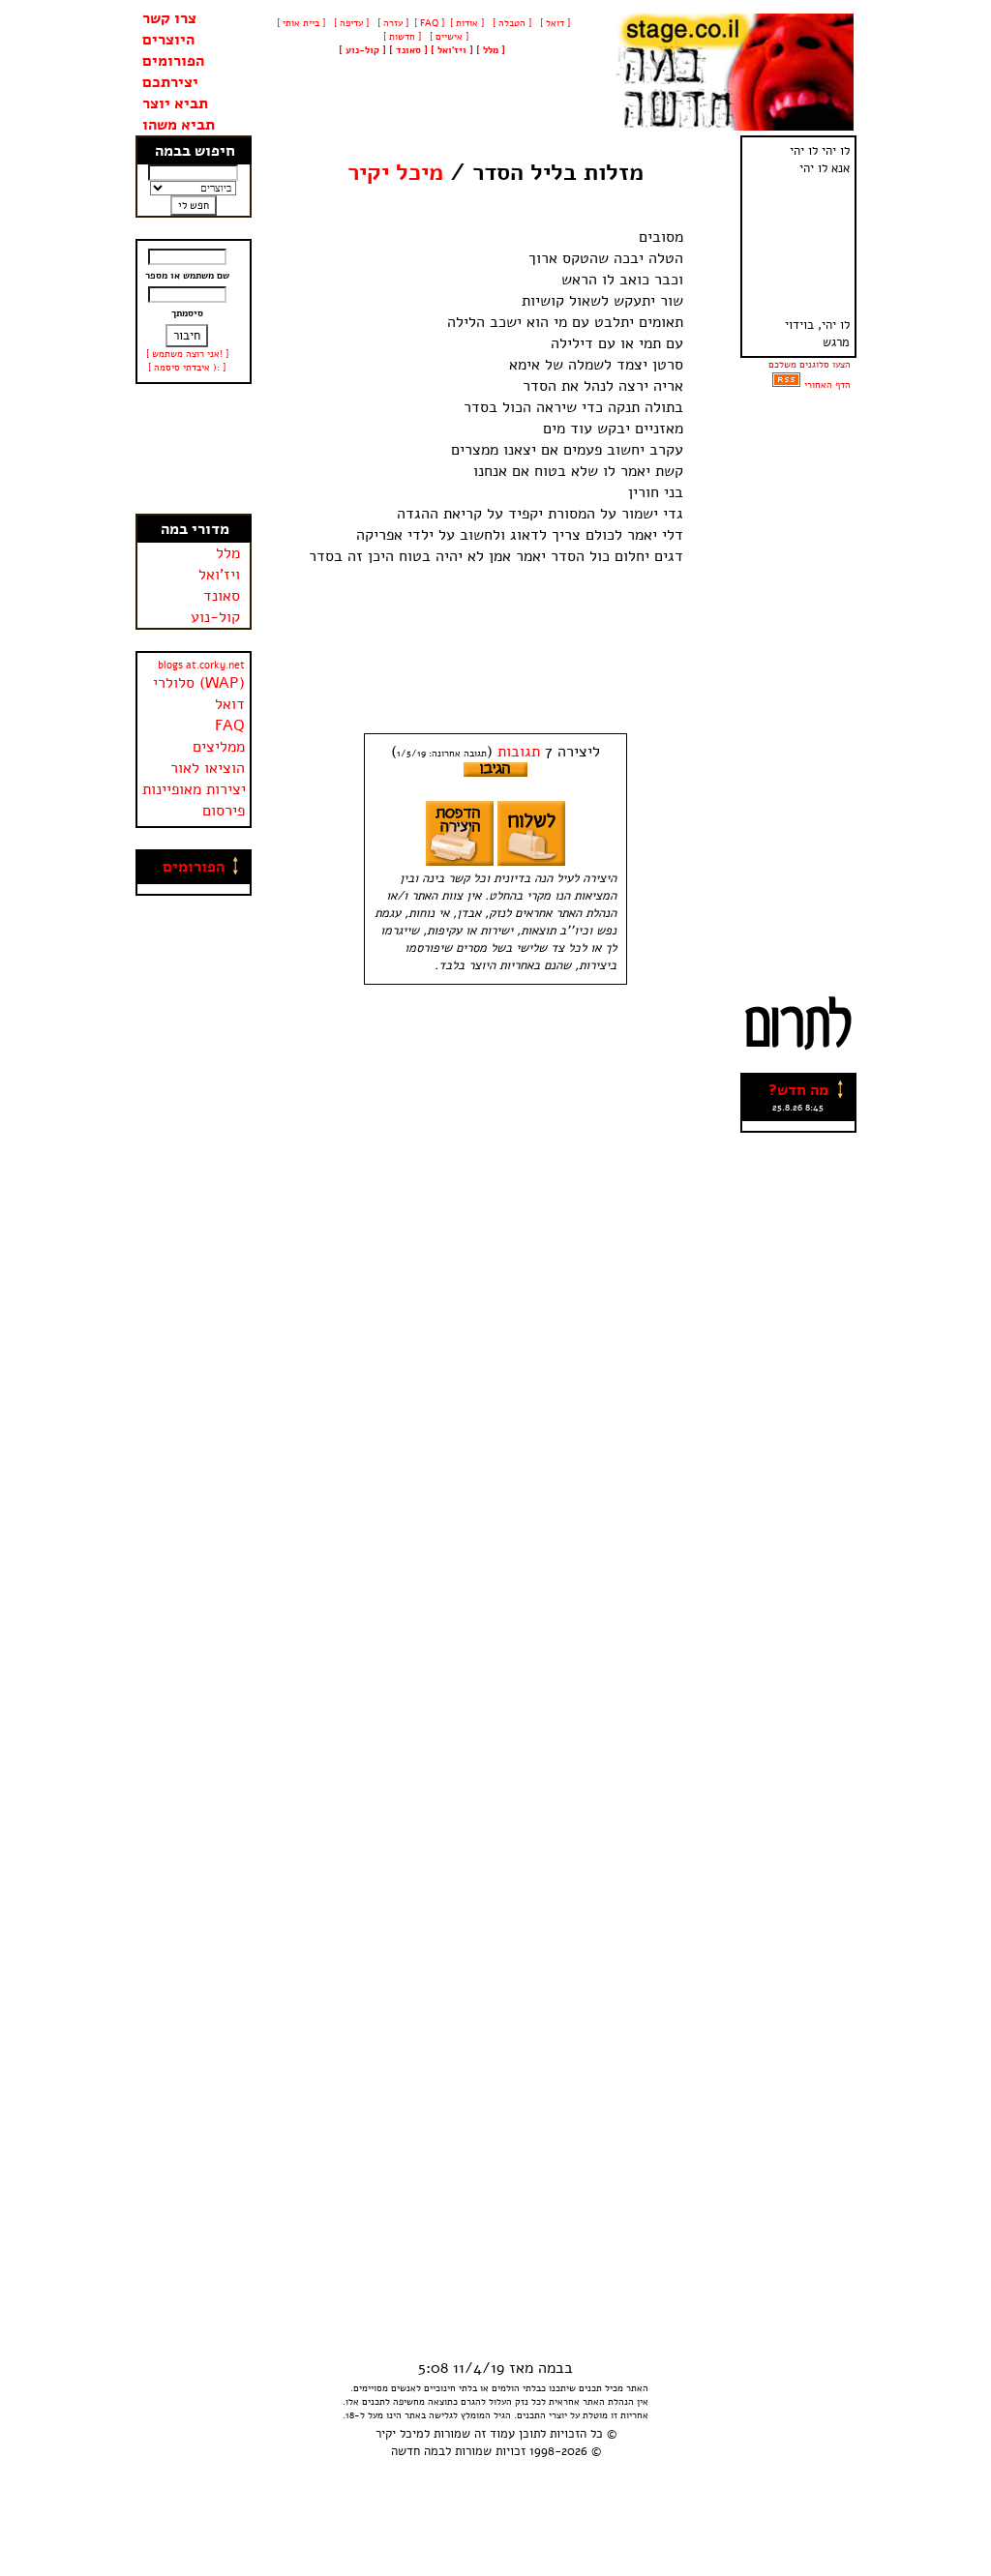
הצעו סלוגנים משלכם (810, 365)
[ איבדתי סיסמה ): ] (187, 368)
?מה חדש (798, 1090)
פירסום (224, 811)
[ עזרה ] (391, 23)
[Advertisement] (194, 449)
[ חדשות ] (401, 37)
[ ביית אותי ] (301, 23)
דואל (230, 704)
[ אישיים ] (448, 37)
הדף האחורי (827, 385)
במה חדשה (418, 2451)
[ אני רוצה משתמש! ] (187, 354)
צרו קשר (169, 18)
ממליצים (219, 747)
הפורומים (173, 61)
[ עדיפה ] (350, 23)
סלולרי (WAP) (199, 683)
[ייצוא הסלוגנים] (786, 385)
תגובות (519, 752)
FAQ (230, 725)
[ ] (362, 50)
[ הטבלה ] (511, 23)
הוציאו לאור (208, 768)
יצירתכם (170, 82)
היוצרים (168, 40)
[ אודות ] (467, 23)
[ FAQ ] (429, 23)
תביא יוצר (175, 104)
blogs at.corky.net (201, 665)
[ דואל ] (554, 23)
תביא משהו (179, 125)
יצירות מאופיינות (194, 789)
